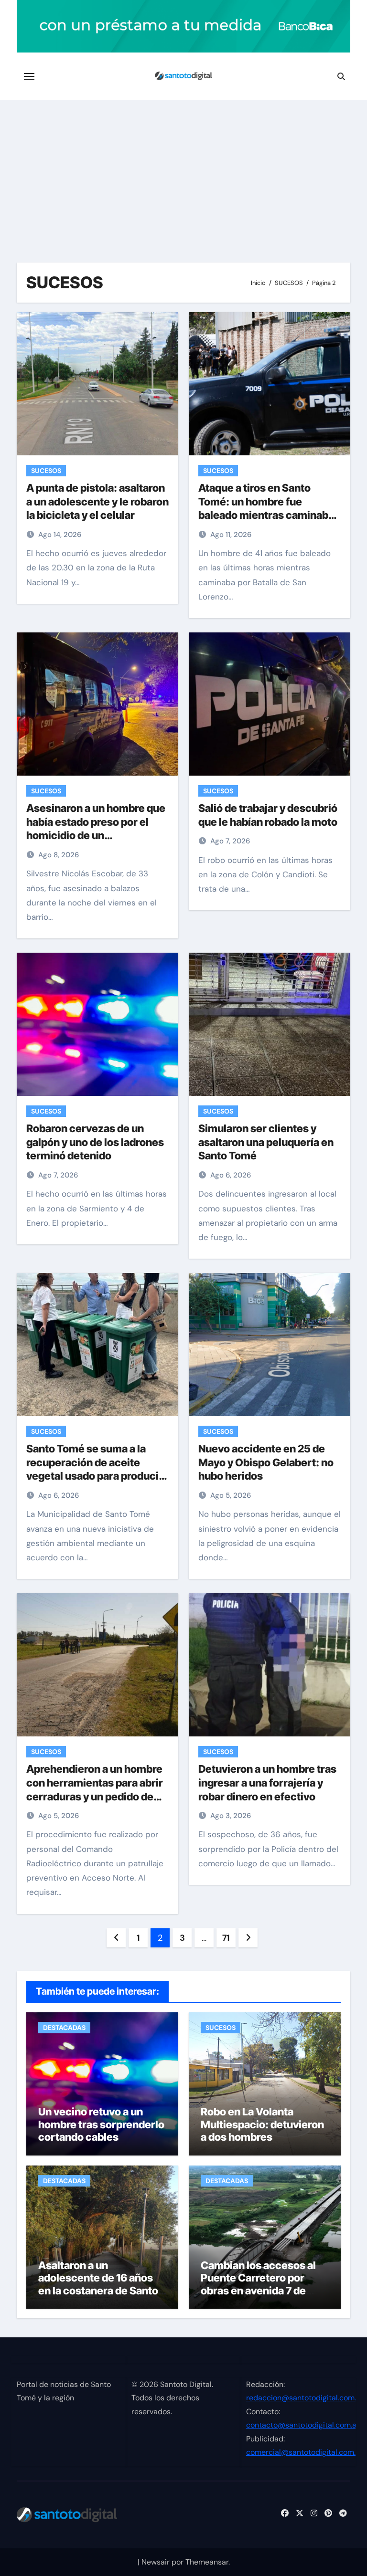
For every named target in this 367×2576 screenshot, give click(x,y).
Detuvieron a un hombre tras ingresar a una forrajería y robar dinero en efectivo (267, 1782)
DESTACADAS (64, 2028)
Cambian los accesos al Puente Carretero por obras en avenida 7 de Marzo (258, 2284)
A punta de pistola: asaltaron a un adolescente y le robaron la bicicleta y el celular (97, 501)
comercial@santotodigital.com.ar (304, 2452)
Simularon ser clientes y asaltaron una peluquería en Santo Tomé (266, 1142)
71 (226, 1938)
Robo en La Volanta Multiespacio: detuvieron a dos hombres (262, 2124)
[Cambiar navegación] (29, 76)
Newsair (156, 2562)
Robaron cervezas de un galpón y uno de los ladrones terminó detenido (95, 1142)
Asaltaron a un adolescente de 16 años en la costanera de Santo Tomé (98, 2284)
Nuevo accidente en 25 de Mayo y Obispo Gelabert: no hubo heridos (266, 1462)
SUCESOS (46, 471)
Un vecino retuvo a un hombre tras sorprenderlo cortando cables (101, 2124)
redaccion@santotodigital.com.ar (305, 2398)
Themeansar (207, 2562)
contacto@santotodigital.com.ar (303, 2425)
